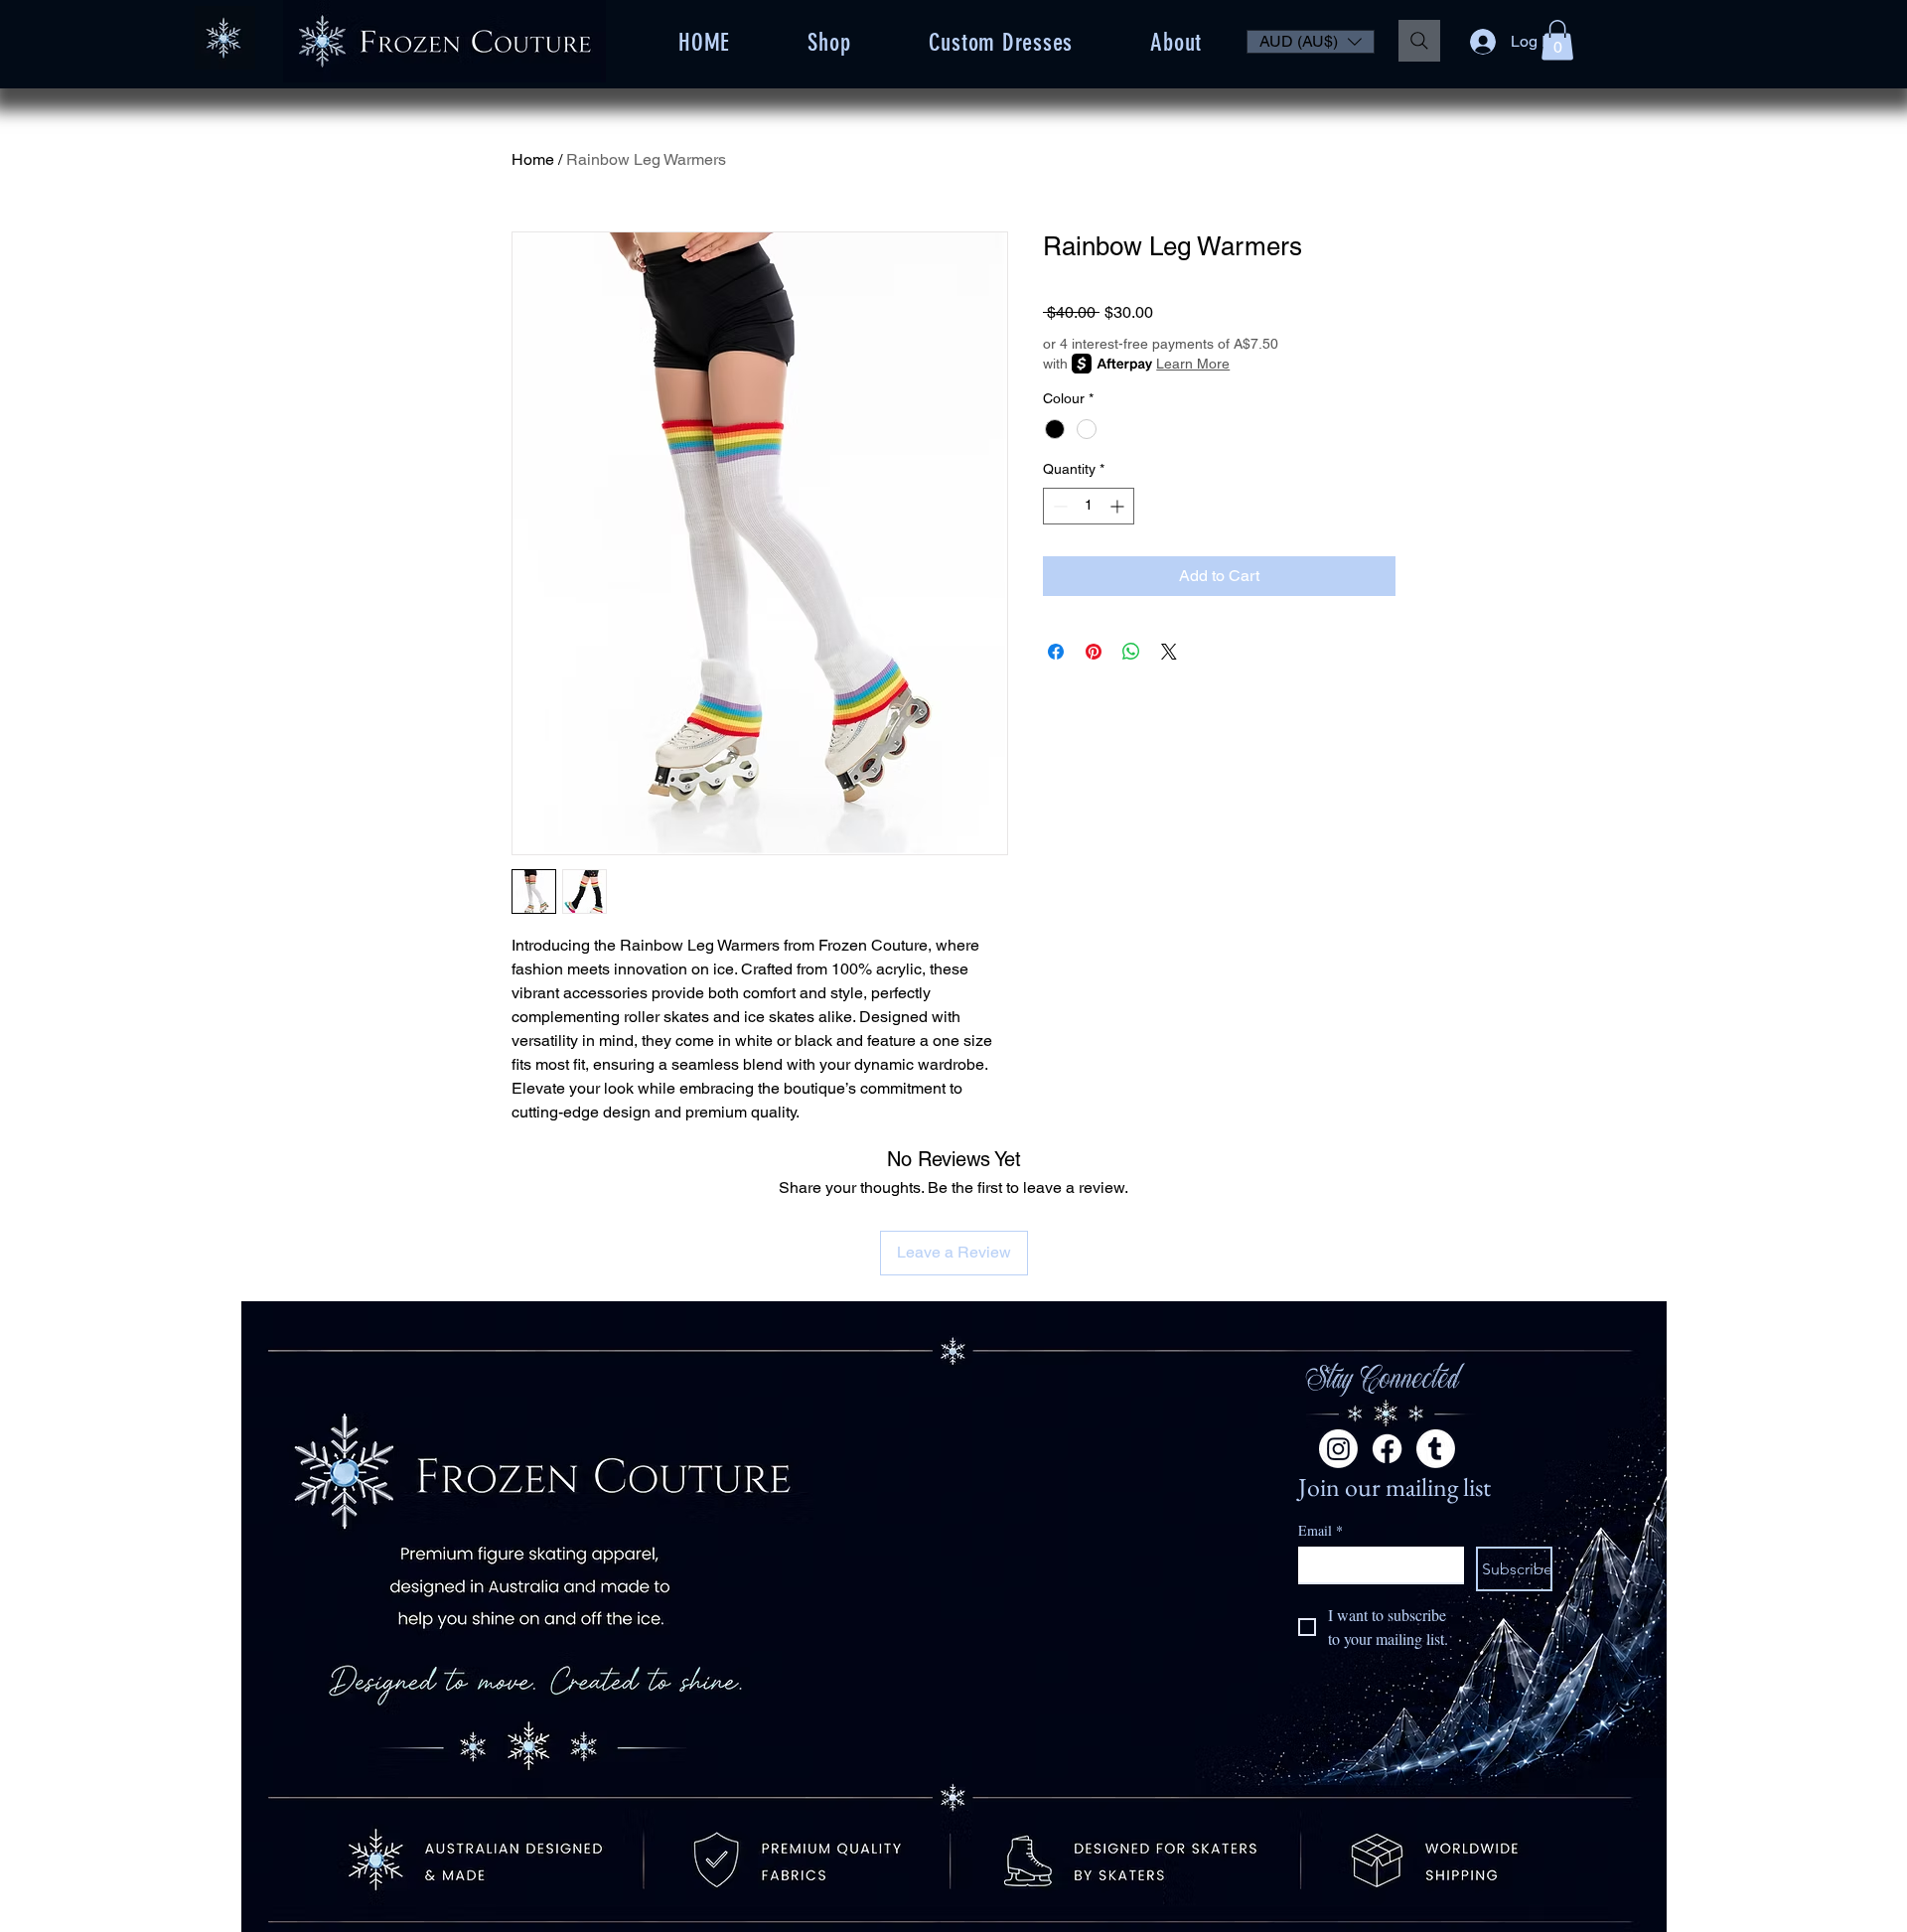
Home (533, 159)
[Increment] (1119, 506)
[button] (1311, 42)
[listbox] (1311, 42)
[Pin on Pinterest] (1094, 652)
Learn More (1193, 364)
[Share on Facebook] (1056, 652)
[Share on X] (1169, 652)
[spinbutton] (1089, 506)
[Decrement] (1058, 506)
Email (1320, 1530)
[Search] (1419, 41)
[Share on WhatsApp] (1131, 652)
